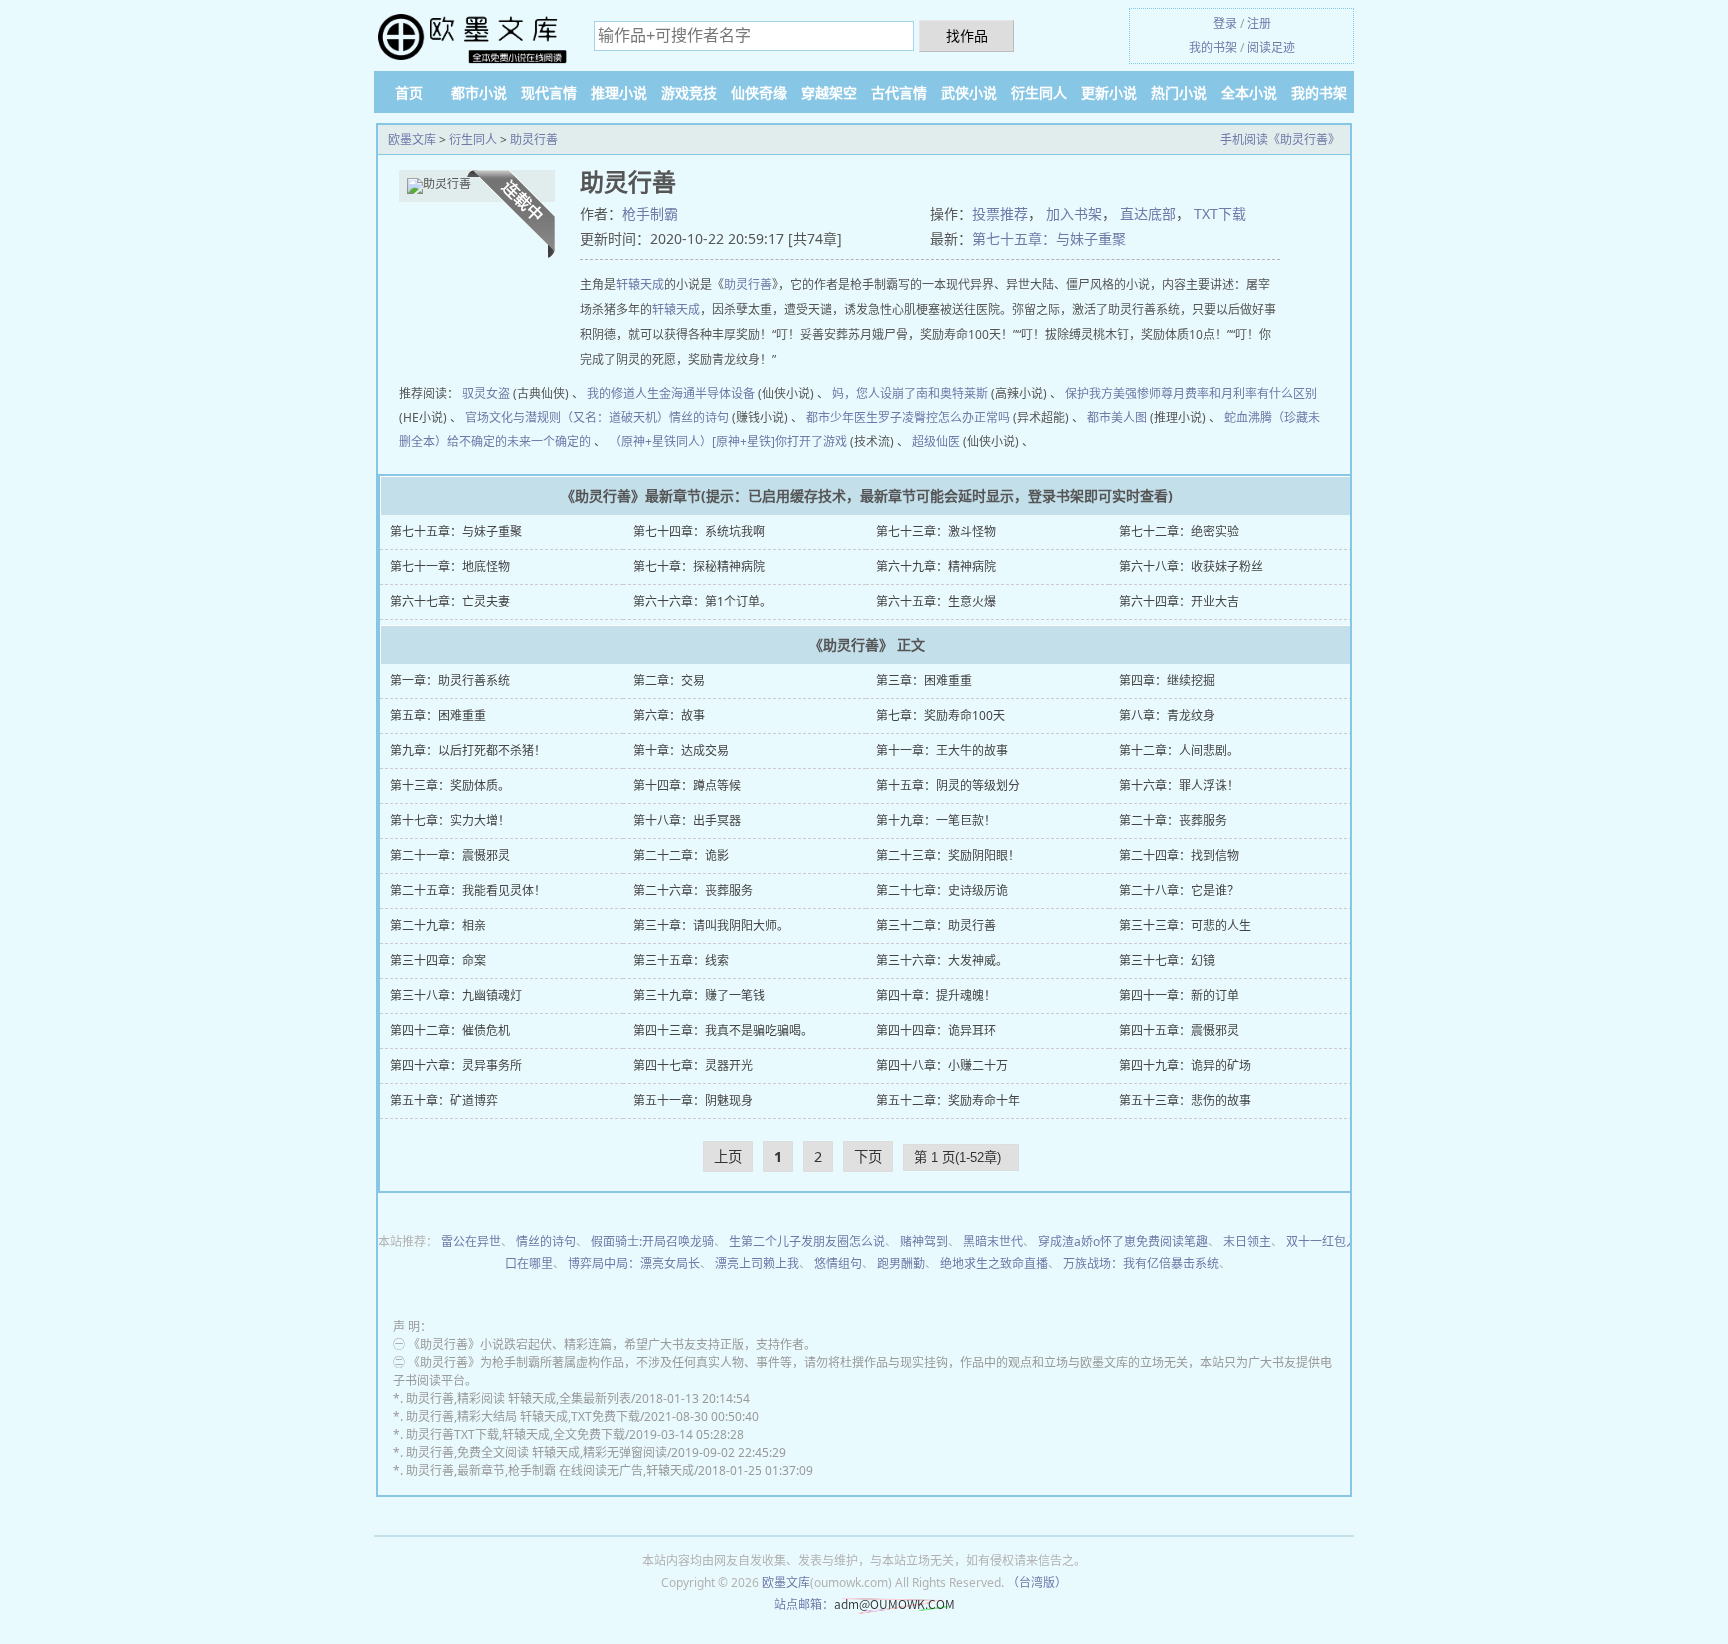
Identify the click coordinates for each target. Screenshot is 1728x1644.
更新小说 (1109, 92)
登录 (1225, 23)
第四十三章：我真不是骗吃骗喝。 (723, 1030)
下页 (868, 1156)
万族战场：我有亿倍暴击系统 (1141, 1263)
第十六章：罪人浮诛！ (1179, 785)
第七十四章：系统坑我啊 (699, 531)
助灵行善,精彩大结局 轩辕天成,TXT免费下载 (523, 1416)
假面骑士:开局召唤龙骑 (652, 1241)
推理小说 (619, 92)
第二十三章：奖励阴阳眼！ (948, 855)
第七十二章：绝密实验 (1179, 531)
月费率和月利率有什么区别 (1245, 393)
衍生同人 (1039, 92)
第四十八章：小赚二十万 (942, 1065)
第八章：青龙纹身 (1167, 715)
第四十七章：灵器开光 (693, 1065)
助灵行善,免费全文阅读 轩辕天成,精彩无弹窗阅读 (536, 1452)
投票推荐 (1000, 213)
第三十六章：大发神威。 (942, 960)
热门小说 (1179, 92)
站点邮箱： (804, 1604)
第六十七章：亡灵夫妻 (450, 601)
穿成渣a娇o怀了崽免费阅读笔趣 (1123, 1241)
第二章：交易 (669, 680)
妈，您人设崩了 (874, 393)
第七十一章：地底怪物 (450, 566)
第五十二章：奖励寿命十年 (948, 1100)
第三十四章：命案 (438, 960)
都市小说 (479, 92)
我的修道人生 (623, 393)
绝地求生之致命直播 (994, 1263)
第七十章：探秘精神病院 (699, 566)
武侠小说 (969, 92)
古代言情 (899, 92)
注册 (1259, 23)
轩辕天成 (640, 284)
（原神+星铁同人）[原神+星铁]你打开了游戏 (728, 441)
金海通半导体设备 (707, 393)
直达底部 (1148, 213)
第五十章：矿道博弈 (444, 1100)
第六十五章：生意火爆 (936, 601)
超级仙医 (936, 441)
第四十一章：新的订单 (1179, 995)
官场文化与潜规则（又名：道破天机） (567, 417)
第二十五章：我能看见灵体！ (468, 890)
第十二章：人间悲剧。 (1179, 750)
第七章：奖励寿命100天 (940, 715)
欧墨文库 (412, 139)
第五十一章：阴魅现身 (693, 1100)
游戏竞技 (689, 92)
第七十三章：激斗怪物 (936, 531)
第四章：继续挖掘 (1167, 680)
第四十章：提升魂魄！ (936, 995)
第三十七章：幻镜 (1167, 960)
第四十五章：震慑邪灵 (1179, 1030)
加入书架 (1074, 213)
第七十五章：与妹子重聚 (1049, 238)
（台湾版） (1037, 1582)
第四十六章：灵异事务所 (456, 1065)
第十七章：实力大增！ (450, 820)
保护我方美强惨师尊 (1119, 393)
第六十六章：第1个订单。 (702, 601)
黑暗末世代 (993, 1241)
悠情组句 (838, 1263)
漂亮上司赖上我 (757, 1263)
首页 (409, 92)
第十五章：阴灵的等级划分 (948, 785)
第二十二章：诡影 (681, 855)
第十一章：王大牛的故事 (942, 750)
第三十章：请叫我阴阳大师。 (711, 925)
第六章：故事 (669, 715)
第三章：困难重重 (924, 680)
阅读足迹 (1271, 47)
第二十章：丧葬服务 (1173, 820)
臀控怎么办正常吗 (962, 417)
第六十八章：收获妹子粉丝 (1191, 566)
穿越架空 (829, 92)
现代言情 (549, 92)
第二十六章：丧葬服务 (693, 890)
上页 (728, 1156)
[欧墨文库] (474, 38)
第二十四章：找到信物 (1179, 855)
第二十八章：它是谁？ (1179, 890)
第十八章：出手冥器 (687, 820)
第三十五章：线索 (681, 960)
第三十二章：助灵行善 (936, 925)
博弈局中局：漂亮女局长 (634, 1263)
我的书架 (1213, 47)
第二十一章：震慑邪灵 (450, 855)
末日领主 (1247, 1241)
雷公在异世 (471, 1241)
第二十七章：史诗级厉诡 (942, 890)
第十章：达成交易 (681, 750)
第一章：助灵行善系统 (450, 680)
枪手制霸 (650, 213)
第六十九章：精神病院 (936, 566)
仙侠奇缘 (759, 92)
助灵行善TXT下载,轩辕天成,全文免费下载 (515, 1434)
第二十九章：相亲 (438, 925)
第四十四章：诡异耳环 (936, 1030)
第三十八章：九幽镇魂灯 (456, 995)
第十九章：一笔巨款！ (936, 820)
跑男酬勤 (901, 1263)
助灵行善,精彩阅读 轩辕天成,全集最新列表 (518, 1398)
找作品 (967, 35)
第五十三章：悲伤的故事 (1185, 1100)
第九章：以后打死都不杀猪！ (468, 750)
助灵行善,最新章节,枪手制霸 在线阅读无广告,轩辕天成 (550, 1470)
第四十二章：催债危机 (450, 1030)
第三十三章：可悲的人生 (1185, 925)
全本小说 (1249, 92)
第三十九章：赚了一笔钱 (699, 995)
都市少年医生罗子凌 (860, 417)
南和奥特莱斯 (952, 393)
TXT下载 (1220, 213)
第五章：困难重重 (438, 715)
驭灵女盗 (486, 393)
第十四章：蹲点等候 (687, 785)
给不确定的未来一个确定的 (519, 441)
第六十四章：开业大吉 (1179, 601)
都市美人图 (1117, 417)
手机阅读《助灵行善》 (1280, 139)
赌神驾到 (924, 1241)
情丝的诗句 (699, 417)
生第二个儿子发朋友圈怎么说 (807, 1241)
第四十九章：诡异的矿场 (1185, 1065)
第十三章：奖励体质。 (450, 785)
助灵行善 (534, 139)
